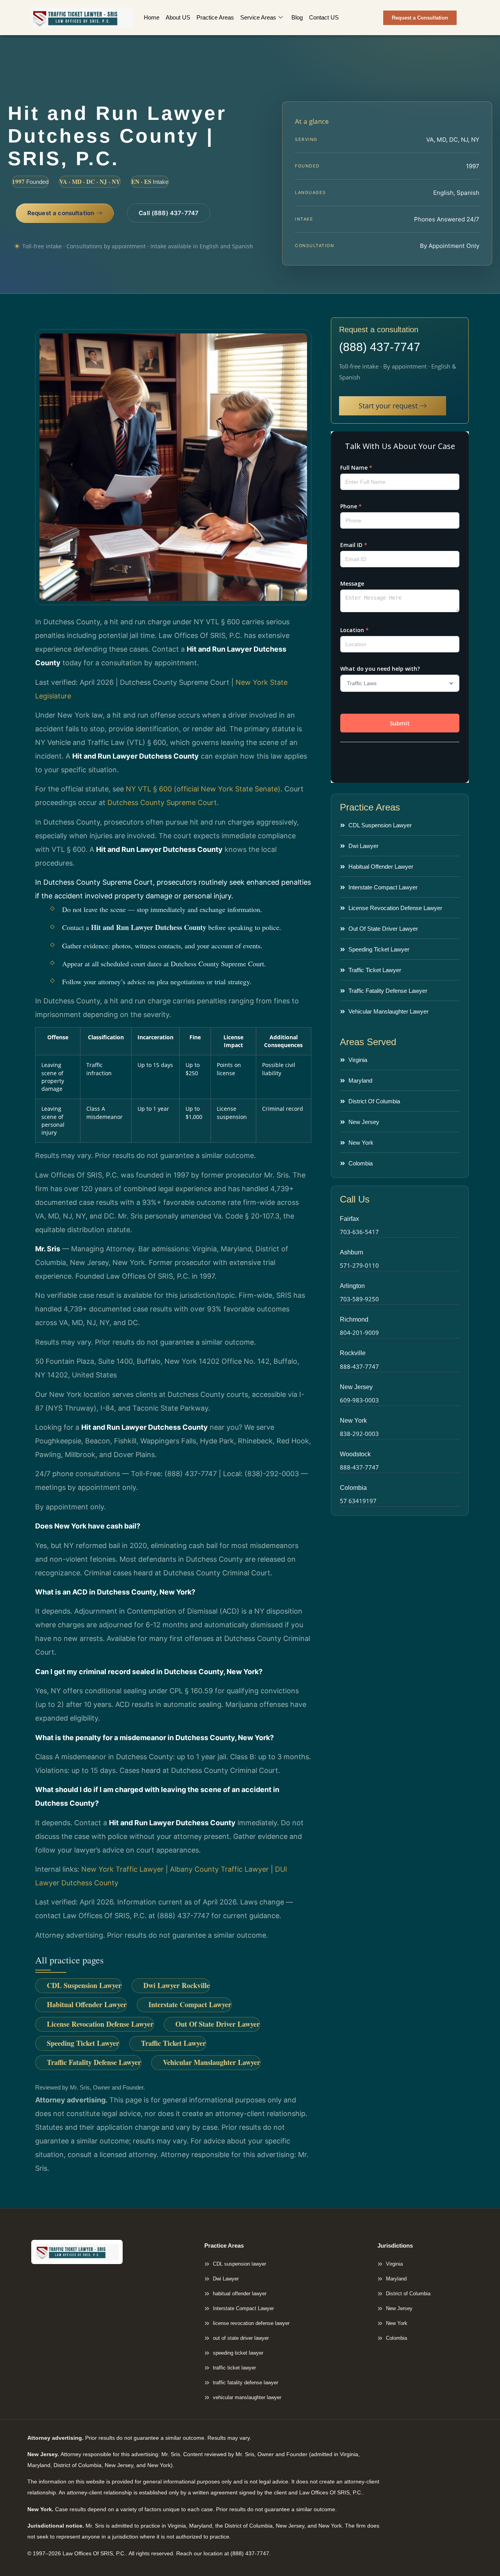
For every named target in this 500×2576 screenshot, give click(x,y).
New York (353, 1421)
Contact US (324, 17)
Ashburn (352, 1252)
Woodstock (355, 1454)
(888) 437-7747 (380, 347)
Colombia (353, 1488)
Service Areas (258, 17)
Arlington (352, 1286)
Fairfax (349, 1219)
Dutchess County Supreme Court (162, 803)
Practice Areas (215, 17)
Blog (297, 17)
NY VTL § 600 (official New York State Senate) (203, 789)
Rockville (353, 1353)
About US (178, 17)
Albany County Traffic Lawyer (219, 1869)
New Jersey (356, 1387)
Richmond (354, 1319)
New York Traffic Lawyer (122, 1869)
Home (152, 17)
